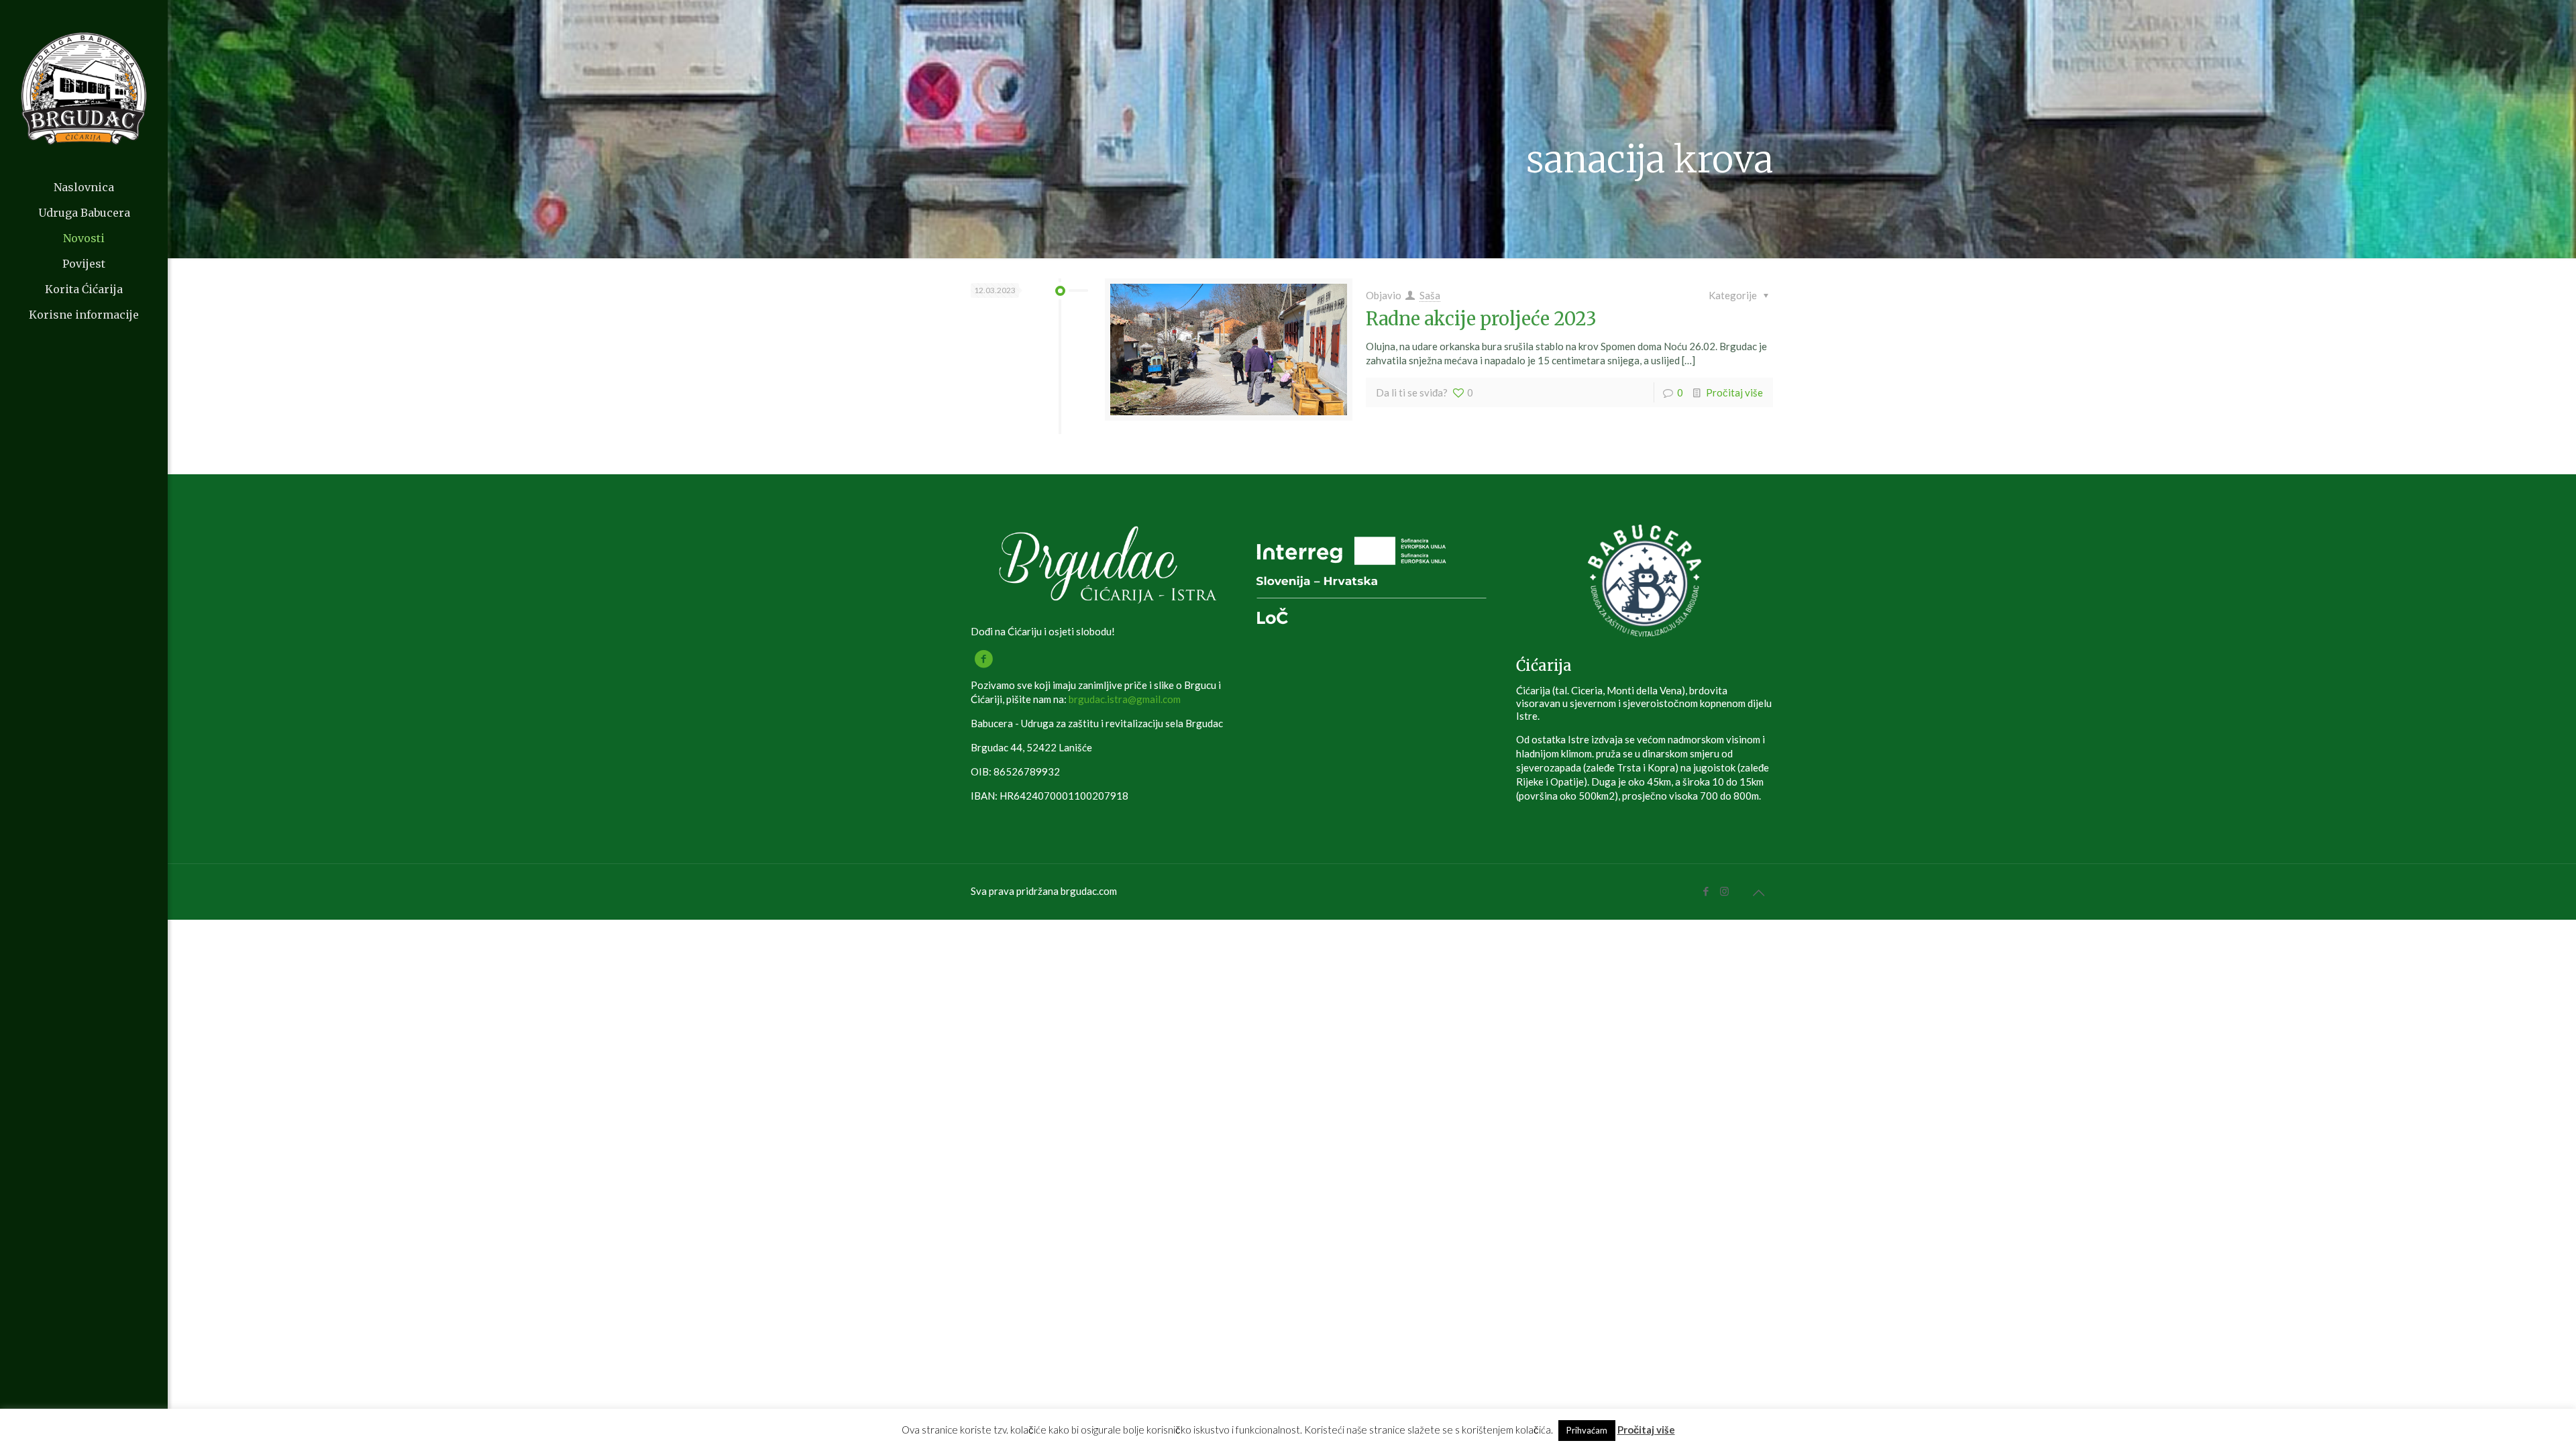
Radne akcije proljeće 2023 (1481, 319)
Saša (1430, 295)
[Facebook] (1706, 891)
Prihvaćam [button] (1587, 1430)
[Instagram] (1724, 891)
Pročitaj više (1734, 392)
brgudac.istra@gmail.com (1125, 699)
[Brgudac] (84, 87)
